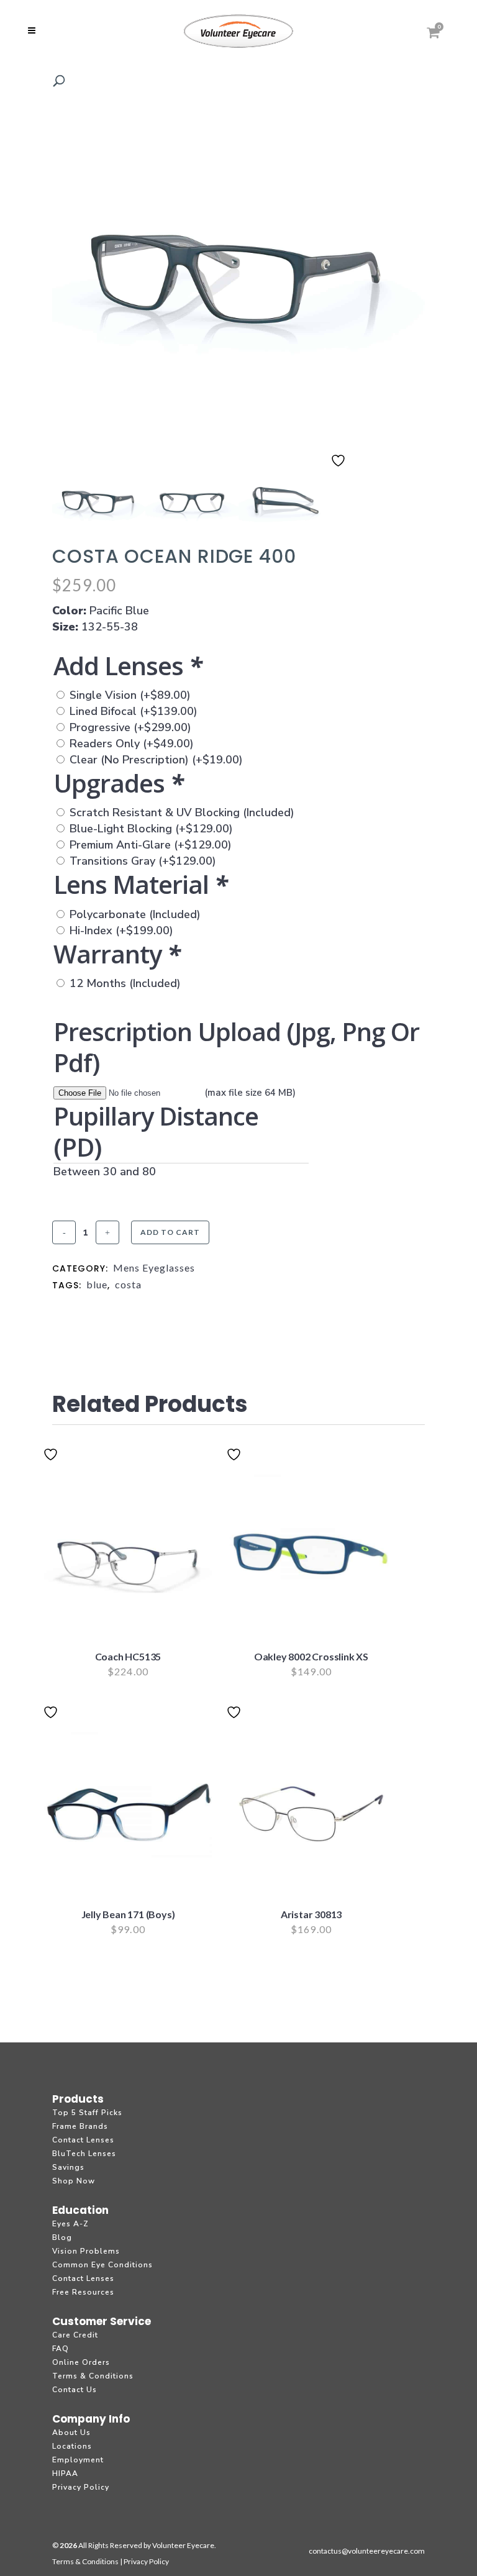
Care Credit (75, 2335)
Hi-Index (121, 931)
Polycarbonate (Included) (135, 914)
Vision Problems (86, 2251)
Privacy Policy (81, 2487)
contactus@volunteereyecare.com (367, 2551)
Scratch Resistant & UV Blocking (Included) (182, 812)
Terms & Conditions (93, 2376)
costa (128, 1284)
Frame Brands (80, 2126)
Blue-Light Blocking (151, 829)
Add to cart (170, 1232)
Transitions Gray (143, 861)
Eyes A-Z (70, 2224)
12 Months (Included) (125, 983)
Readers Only (132, 744)
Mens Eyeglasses (154, 1268)
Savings (68, 2167)
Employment (78, 2460)
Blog (62, 2237)
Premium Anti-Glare (151, 845)
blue (97, 1284)
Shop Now (74, 2181)
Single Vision (130, 695)
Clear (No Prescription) (156, 760)
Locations (72, 2446)
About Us (71, 2433)
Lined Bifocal (134, 711)
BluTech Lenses (84, 2154)
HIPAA (65, 2474)
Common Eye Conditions (102, 2265)
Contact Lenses (83, 2140)
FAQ (61, 2349)
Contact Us (75, 2390)
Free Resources (83, 2292)
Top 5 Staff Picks (87, 2113)
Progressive (130, 727)
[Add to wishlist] (340, 468)
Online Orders (81, 2362)
